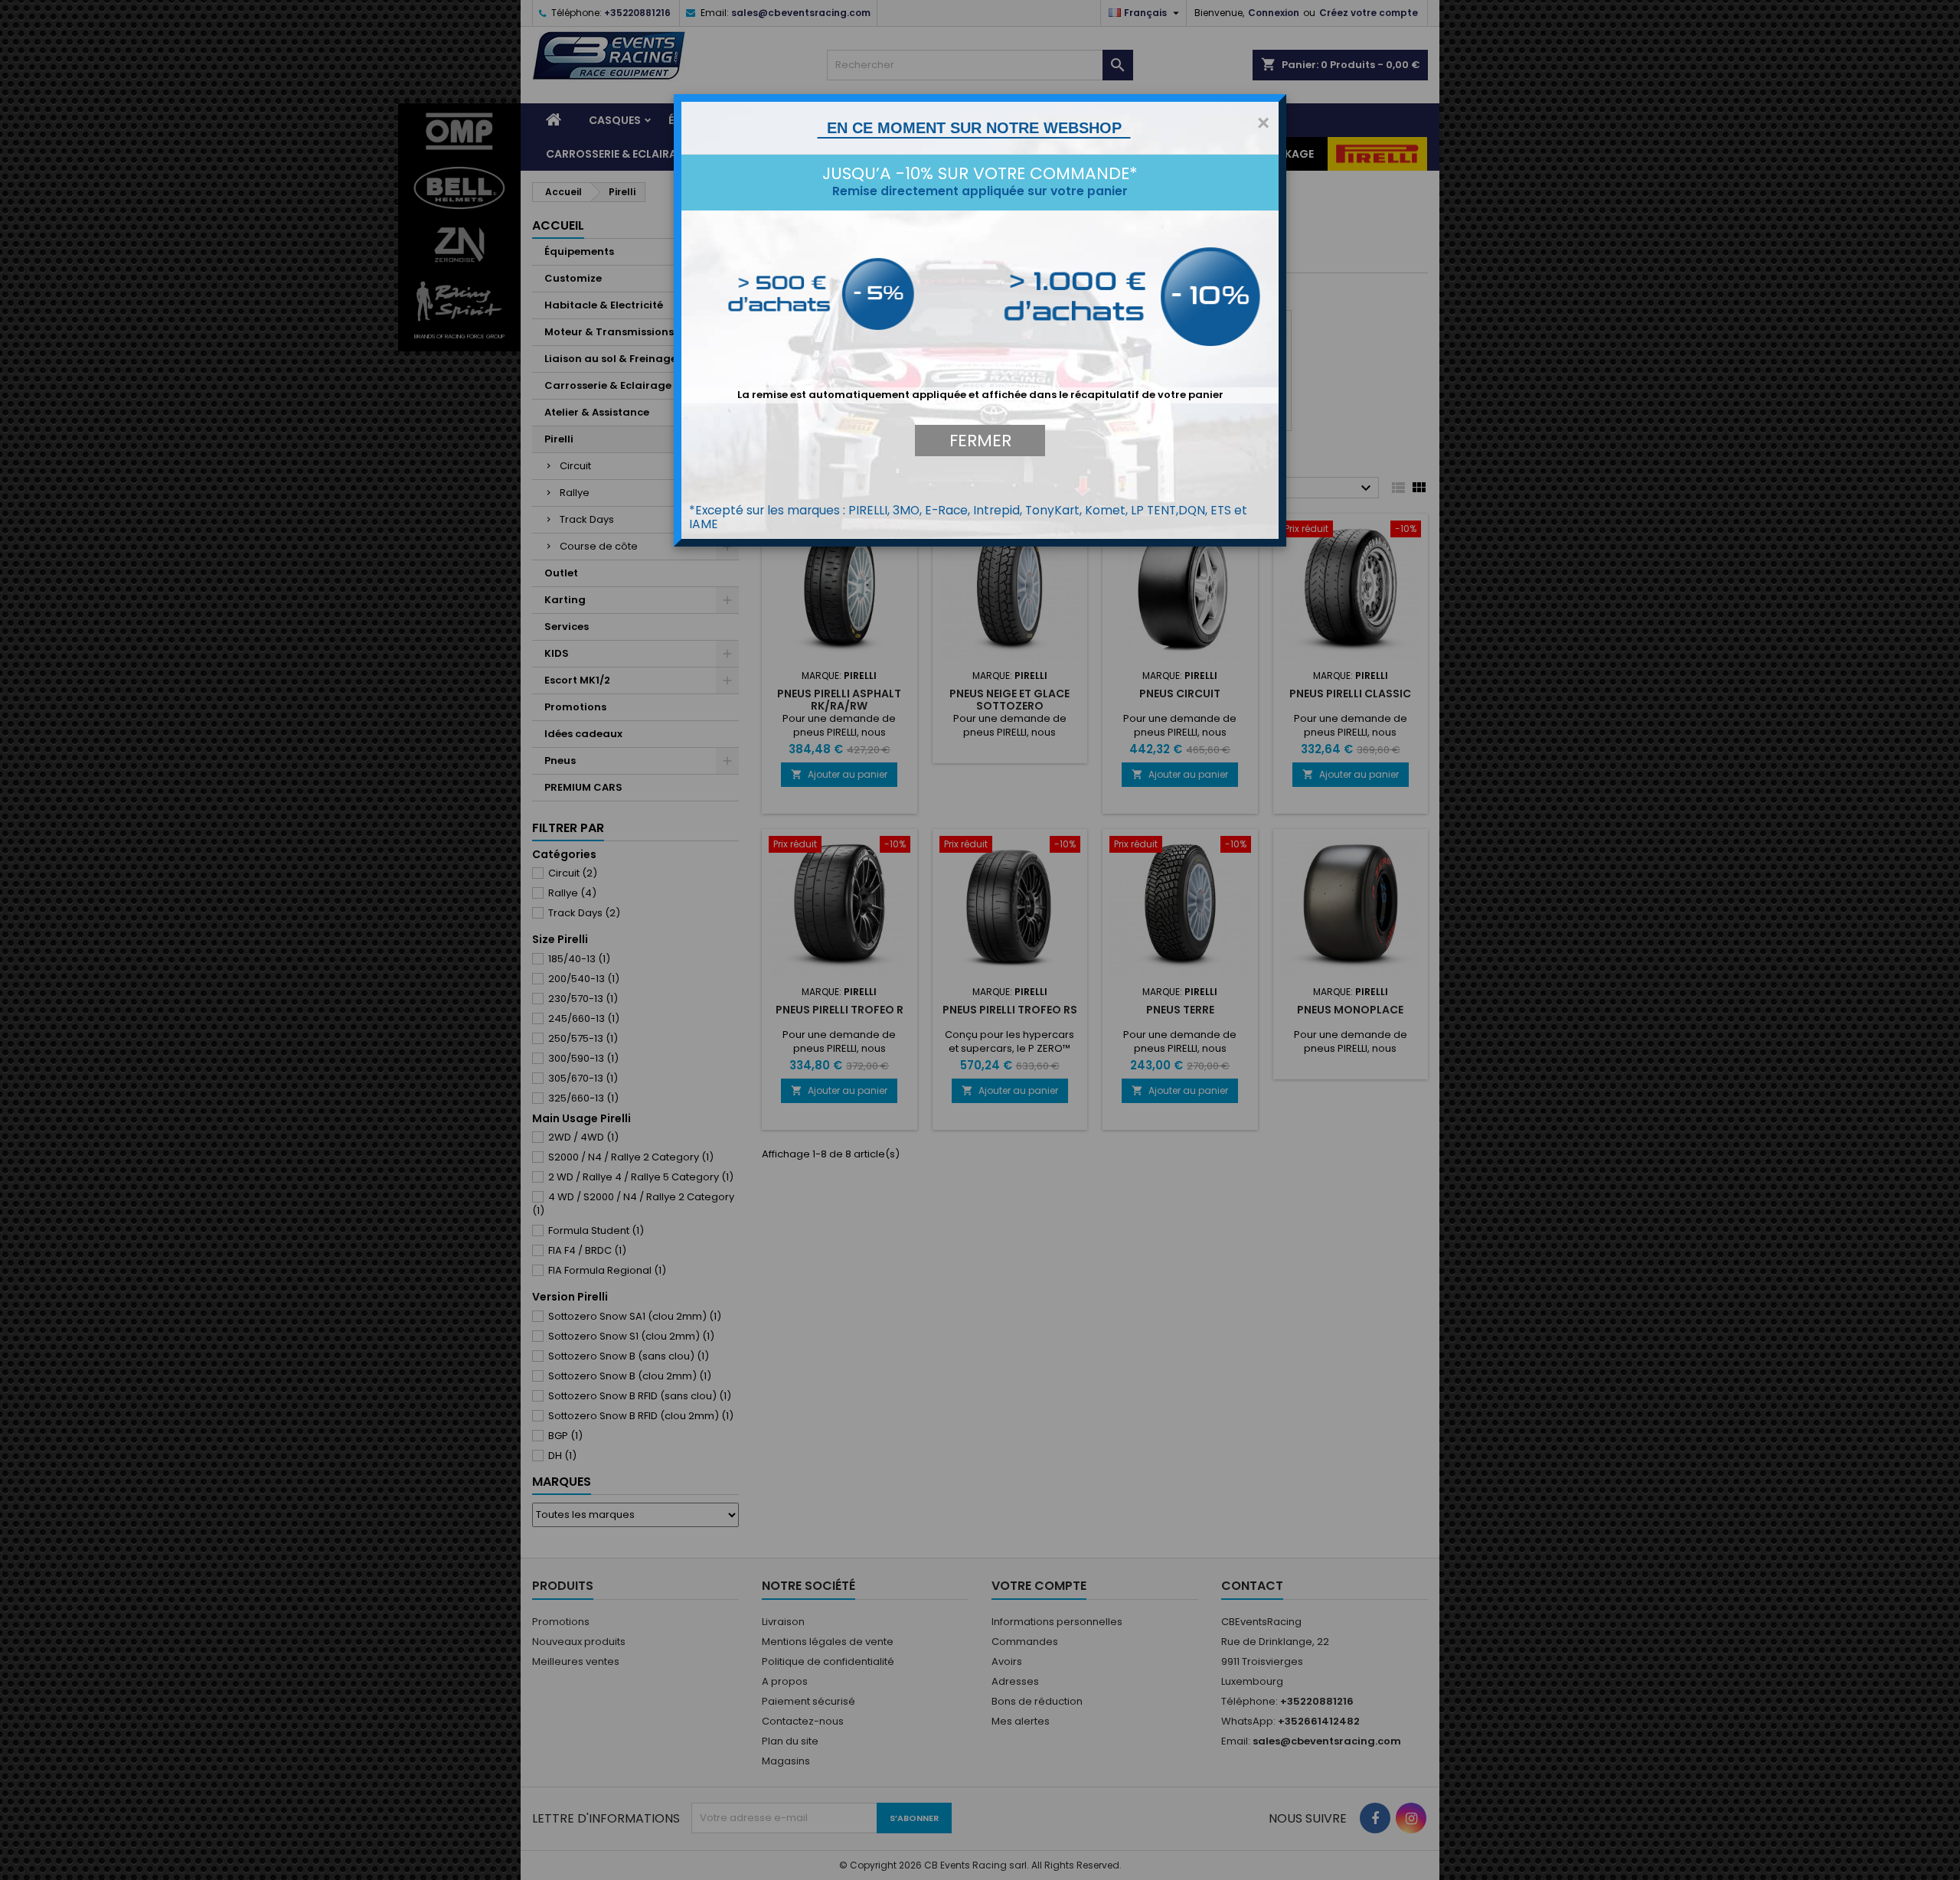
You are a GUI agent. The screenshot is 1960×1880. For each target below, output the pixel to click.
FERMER (980, 441)
